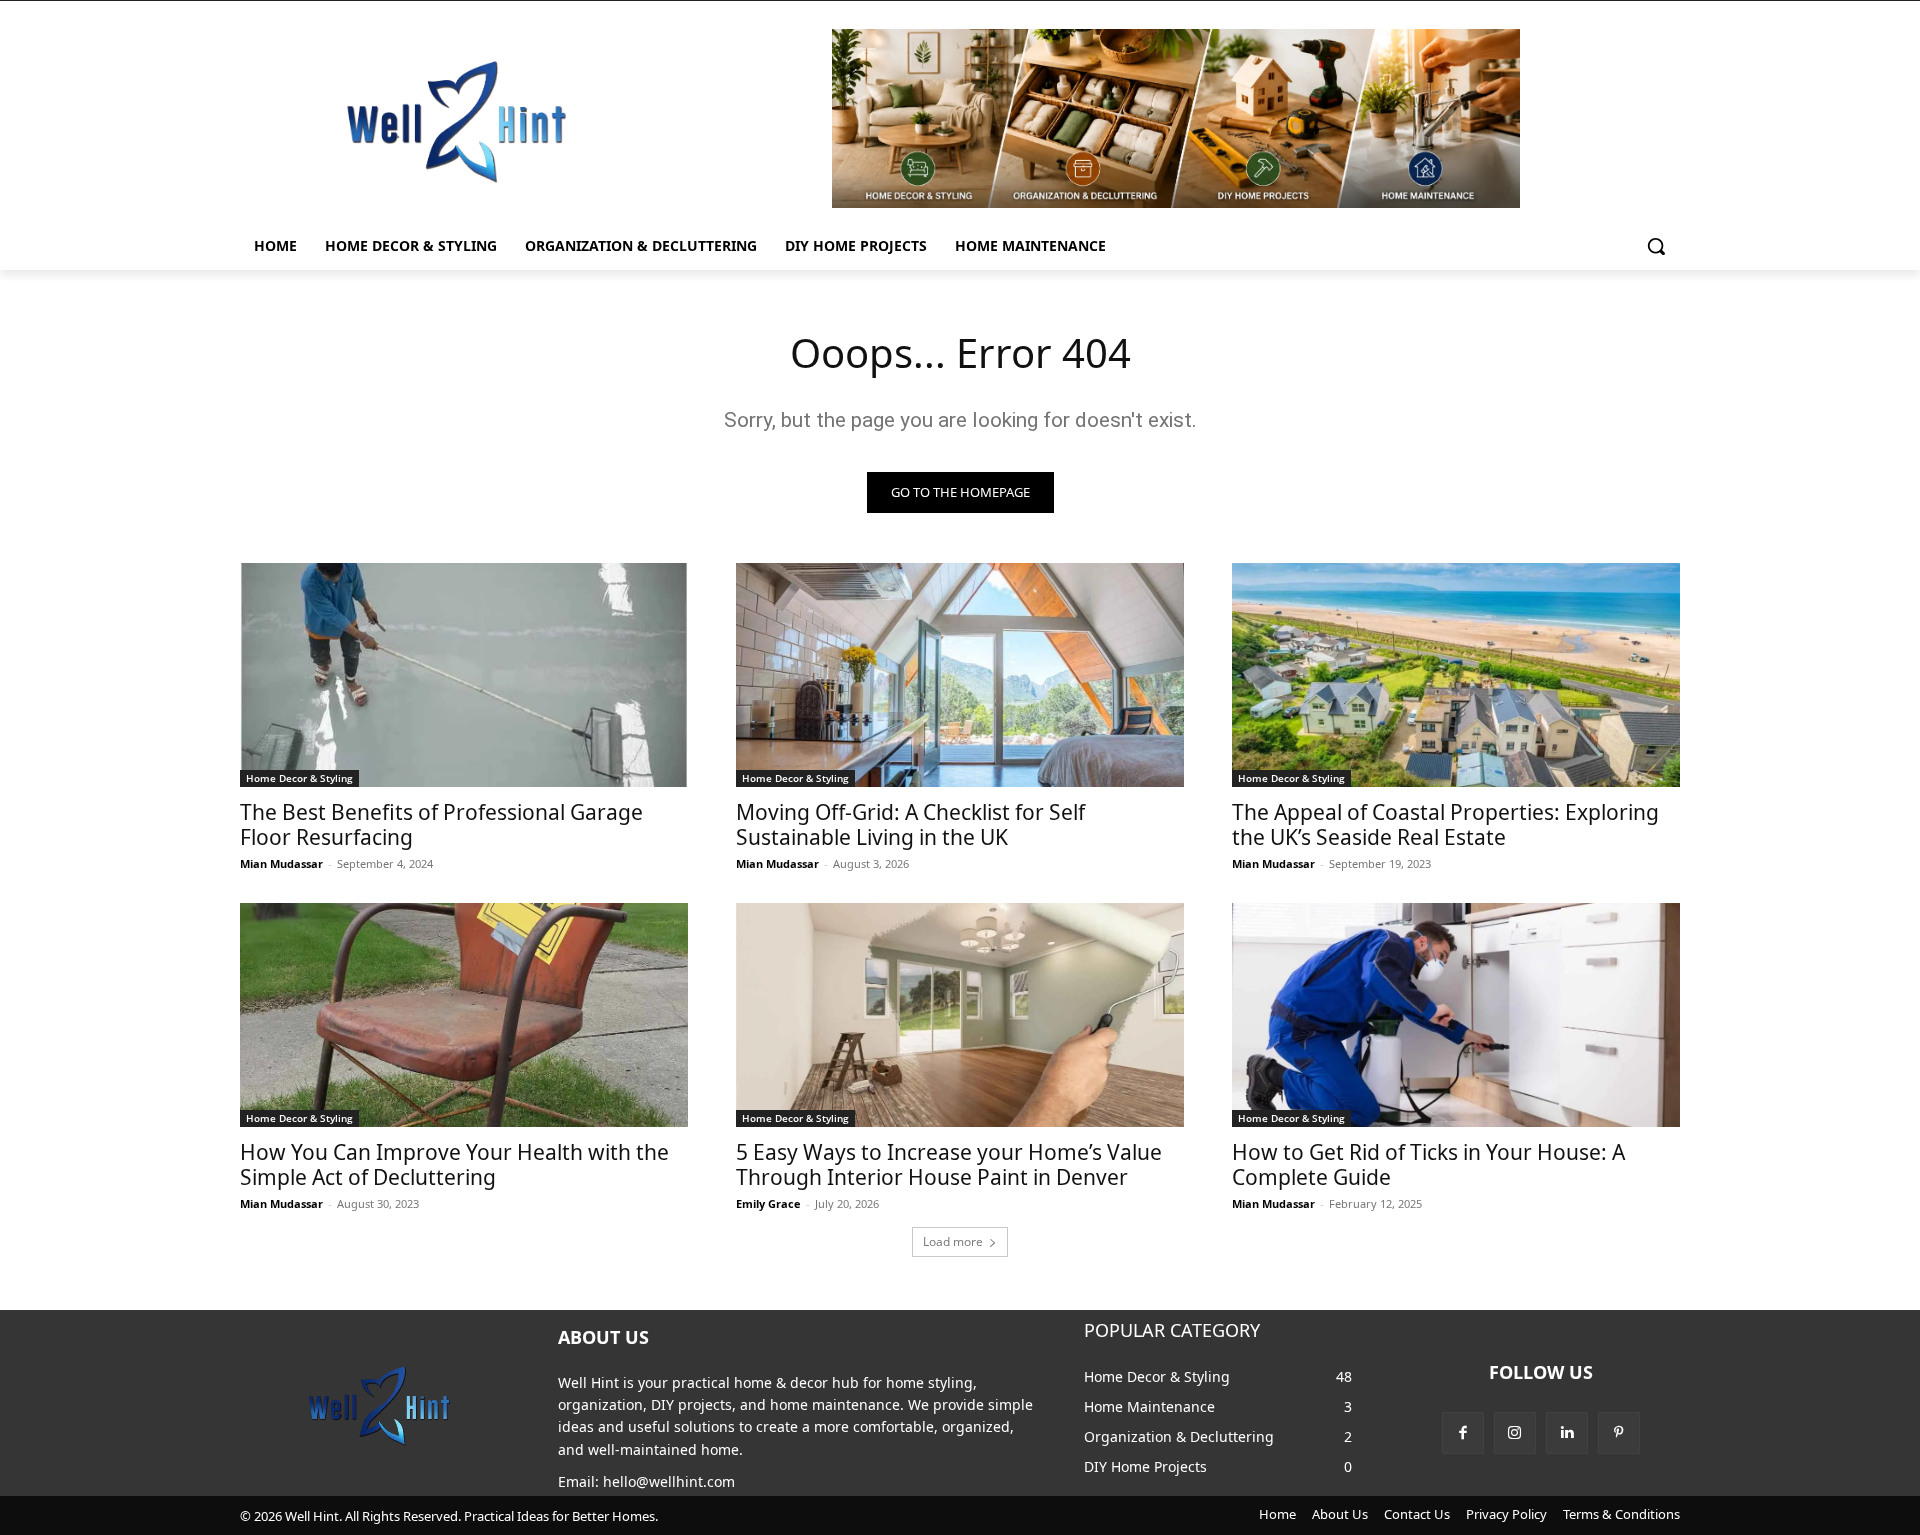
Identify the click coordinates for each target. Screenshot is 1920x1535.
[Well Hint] (456, 121)
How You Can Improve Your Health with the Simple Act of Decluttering (454, 1164)
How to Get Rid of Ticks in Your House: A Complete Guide (1428, 1164)
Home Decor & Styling (299, 778)
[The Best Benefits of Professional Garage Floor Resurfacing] (464, 675)
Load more (953, 1241)
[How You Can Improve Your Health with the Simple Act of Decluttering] (464, 1015)
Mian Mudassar (281, 863)
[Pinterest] (1619, 1433)
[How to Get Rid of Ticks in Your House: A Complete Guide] (1456, 1015)
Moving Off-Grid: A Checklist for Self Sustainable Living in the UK (910, 824)
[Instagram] (1515, 1433)
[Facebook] (1463, 1433)
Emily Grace (768, 1203)
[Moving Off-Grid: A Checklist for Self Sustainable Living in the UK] (960, 675)
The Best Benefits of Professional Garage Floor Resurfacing (441, 824)
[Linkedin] (1567, 1433)
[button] (1656, 246)
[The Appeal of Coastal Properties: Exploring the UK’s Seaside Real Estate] (1456, 675)
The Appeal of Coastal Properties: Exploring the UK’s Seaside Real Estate (1445, 824)
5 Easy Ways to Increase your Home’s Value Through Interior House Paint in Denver (949, 1164)
